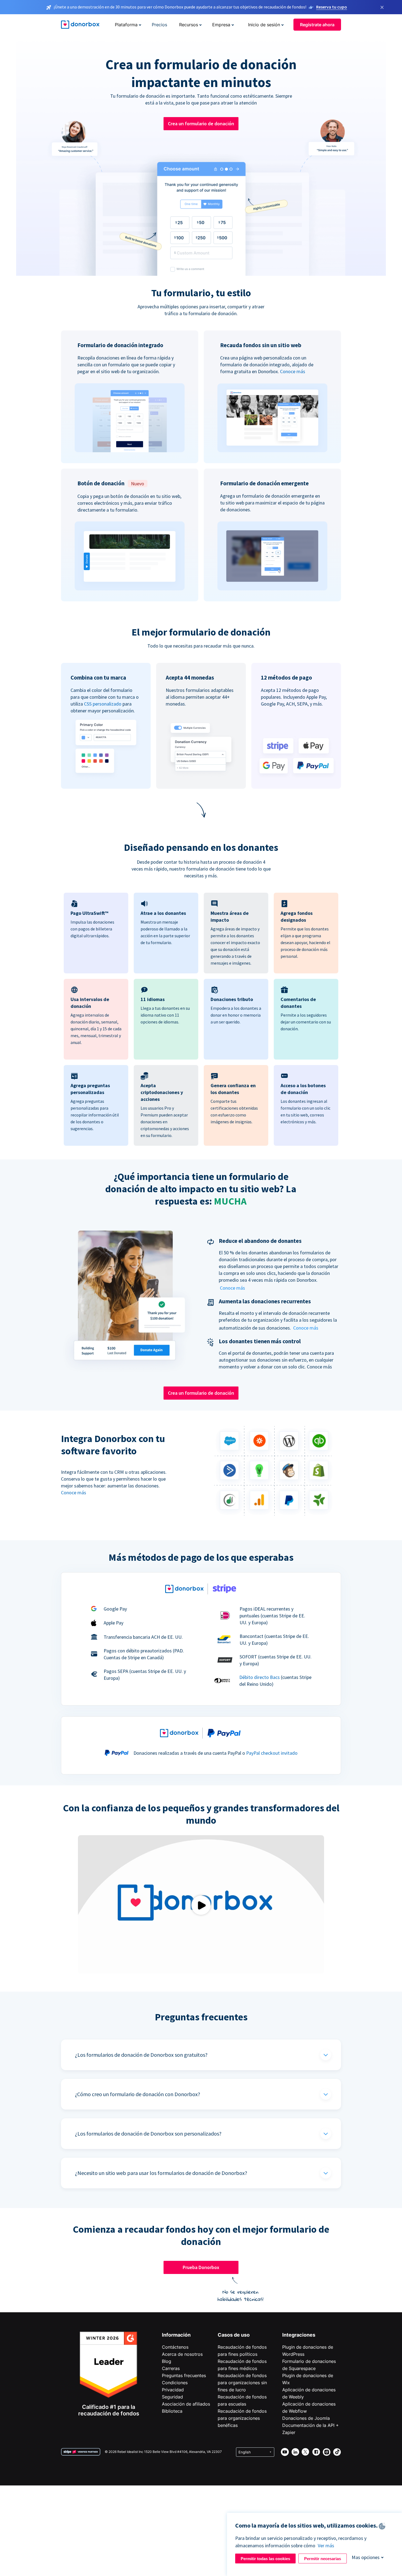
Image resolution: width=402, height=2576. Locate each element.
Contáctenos (175, 2347)
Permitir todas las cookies (265, 2559)
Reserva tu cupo (332, 7)
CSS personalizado (103, 704)
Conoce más (293, 371)
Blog (167, 2361)
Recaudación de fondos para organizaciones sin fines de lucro (242, 2383)
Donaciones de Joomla (306, 2418)
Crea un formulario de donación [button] (201, 124)
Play (201, 1905)
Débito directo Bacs (260, 1677)
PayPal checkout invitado (272, 1753)
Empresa (221, 25)
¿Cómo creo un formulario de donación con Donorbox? (138, 2094)
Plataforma (126, 25)
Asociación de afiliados (186, 2404)
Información (176, 2335)
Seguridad (172, 2397)
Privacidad (173, 2390)
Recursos (189, 25)
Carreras (171, 2368)
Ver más (326, 2545)
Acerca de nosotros (182, 2354)
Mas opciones (366, 2557)
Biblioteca (172, 2411)
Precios (159, 25)
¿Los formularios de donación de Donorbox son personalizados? (148, 2133)
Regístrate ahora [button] (317, 25)
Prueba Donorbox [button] (201, 2267)
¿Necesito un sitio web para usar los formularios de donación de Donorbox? (161, 2173)
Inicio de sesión (264, 25)
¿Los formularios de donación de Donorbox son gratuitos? (141, 2055)
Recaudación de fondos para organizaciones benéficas (242, 2418)
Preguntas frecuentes (184, 2375)
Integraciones (299, 2335)
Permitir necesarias (323, 2559)
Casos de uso (234, 2335)
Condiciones (175, 2383)
